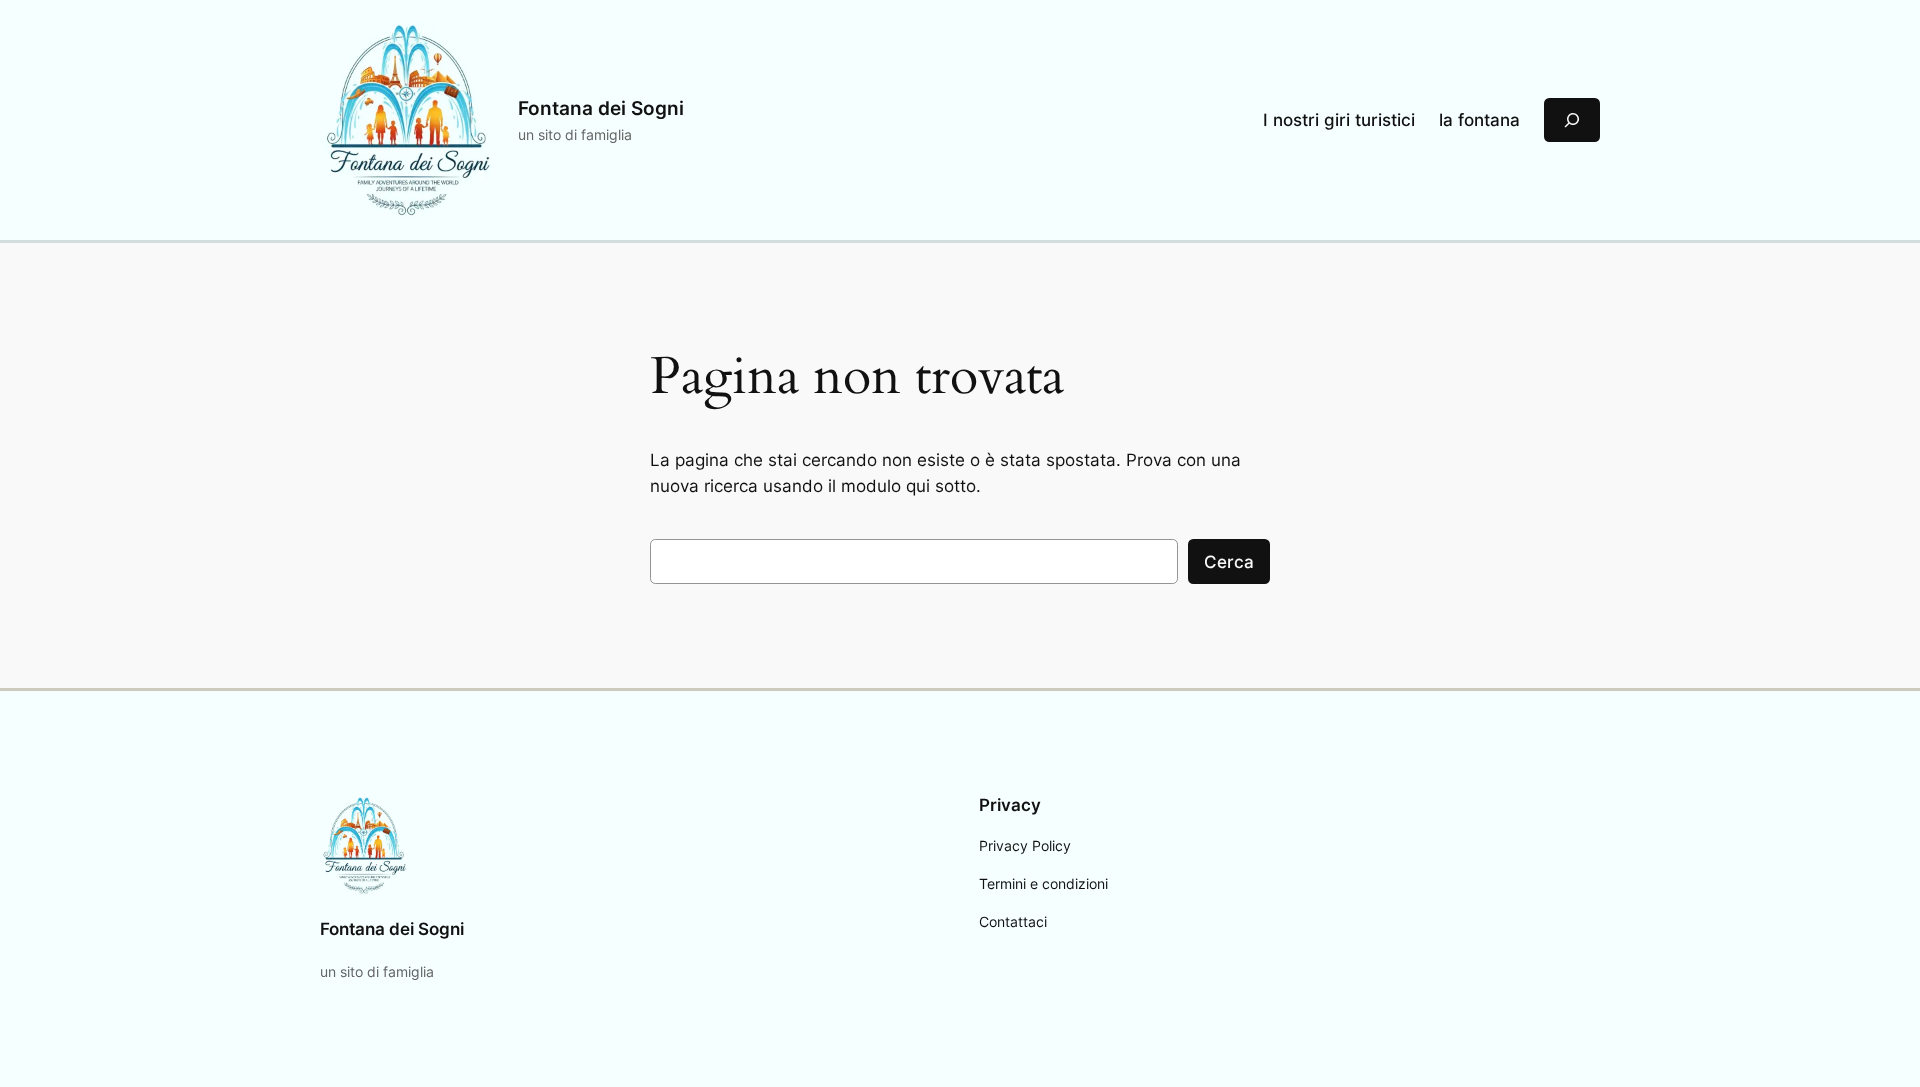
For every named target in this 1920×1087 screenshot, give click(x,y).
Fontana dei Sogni (601, 108)
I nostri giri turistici (1339, 120)
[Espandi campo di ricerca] (1572, 119)
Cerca (1229, 562)
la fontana (1479, 120)
